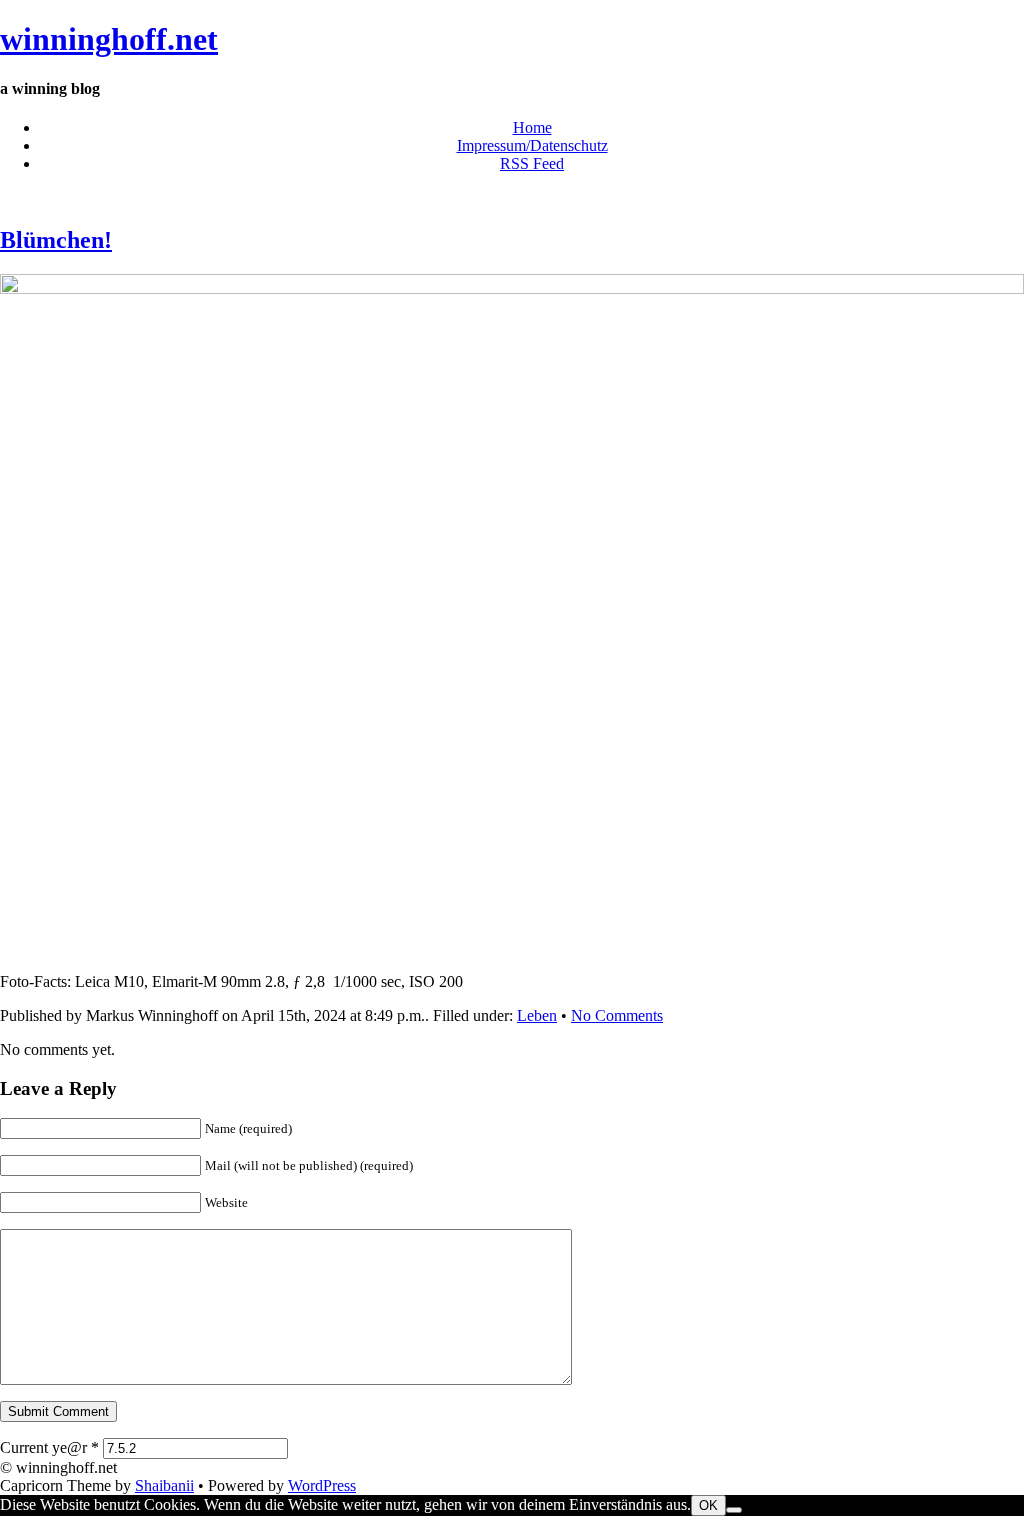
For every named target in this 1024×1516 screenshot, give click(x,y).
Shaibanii (164, 1485)
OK (708, 1505)
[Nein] (734, 1510)
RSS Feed (532, 163)
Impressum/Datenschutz (532, 145)
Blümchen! (56, 240)
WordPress (322, 1485)
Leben (537, 1015)
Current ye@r (49, 1447)
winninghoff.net (109, 39)
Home (532, 127)
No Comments (617, 1015)
